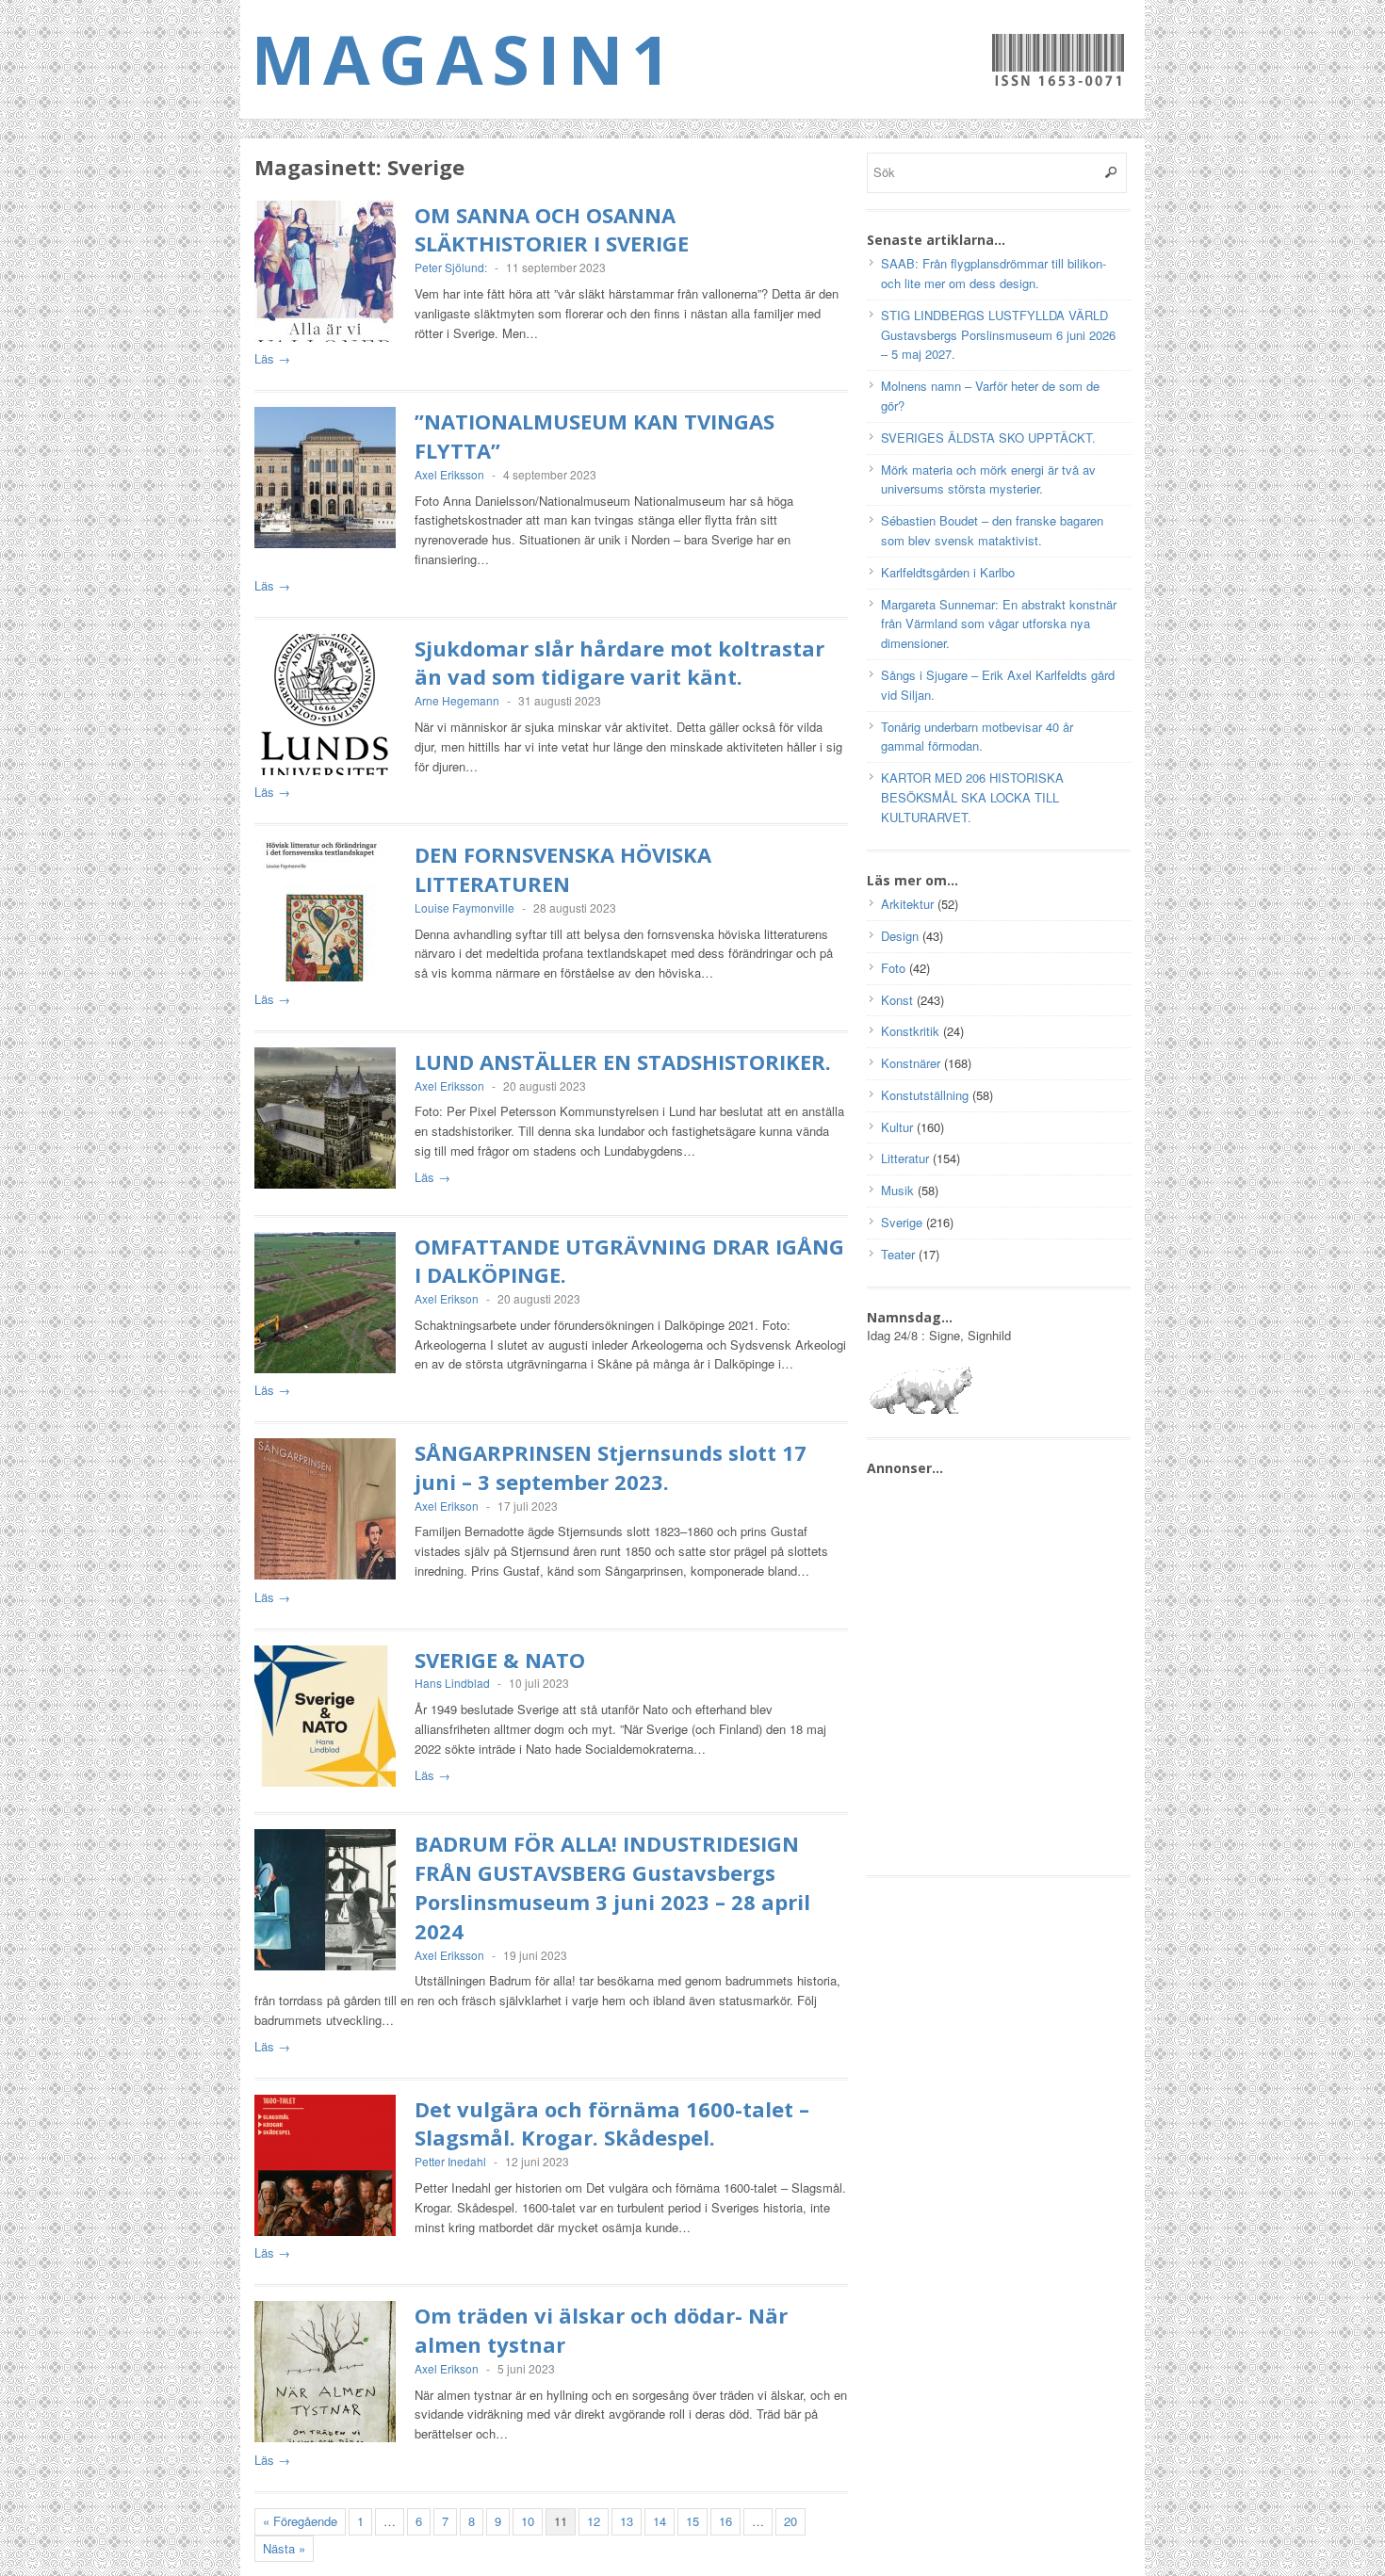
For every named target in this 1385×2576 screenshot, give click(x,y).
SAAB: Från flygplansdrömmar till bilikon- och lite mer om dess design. (994, 273)
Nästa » (284, 2548)
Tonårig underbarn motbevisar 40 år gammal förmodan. (977, 737)
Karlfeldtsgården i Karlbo (948, 572)
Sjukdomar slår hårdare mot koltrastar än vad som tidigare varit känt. (619, 663)
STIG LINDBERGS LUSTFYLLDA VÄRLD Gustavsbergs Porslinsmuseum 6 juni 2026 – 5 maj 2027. (998, 335)
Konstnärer (911, 1063)
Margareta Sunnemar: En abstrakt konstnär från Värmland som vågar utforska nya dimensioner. (999, 624)
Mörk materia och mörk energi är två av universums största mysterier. (988, 479)
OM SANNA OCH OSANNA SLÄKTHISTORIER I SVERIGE (552, 229)
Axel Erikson (447, 1298)
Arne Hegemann (457, 700)
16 (725, 2521)
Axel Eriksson (449, 474)
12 (594, 2521)
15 (692, 2521)
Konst (897, 1000)
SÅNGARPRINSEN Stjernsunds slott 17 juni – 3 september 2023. (611, 1467)
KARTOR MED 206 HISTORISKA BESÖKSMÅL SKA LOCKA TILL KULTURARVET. (972, 797)
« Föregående (300, 2521)
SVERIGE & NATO (500, 1660)
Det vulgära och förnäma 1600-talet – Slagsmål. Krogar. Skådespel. (612, 2123)
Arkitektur (907, 904)
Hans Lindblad (452, 1683)
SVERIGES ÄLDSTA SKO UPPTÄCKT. (988, 437)
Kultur (897, 1127)
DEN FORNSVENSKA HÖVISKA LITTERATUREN (563, 869)
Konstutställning (925, 1095)
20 (790, 2521)
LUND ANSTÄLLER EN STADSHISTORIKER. (623, 1061)
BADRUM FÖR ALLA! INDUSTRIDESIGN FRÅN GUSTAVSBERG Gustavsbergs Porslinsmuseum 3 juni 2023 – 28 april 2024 (612, 1887)
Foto (893, 968)
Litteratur (905, 1158)
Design (900, 936)
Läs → (272, 358)
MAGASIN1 (465, 58)
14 (660, 2521)
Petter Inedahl (450, 2161)
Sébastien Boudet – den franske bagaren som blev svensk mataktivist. (992, 530)
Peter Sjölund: (451, 267)
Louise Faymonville (464, 907)
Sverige (902, 1222)
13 (627, 2521)
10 (528, 2521)
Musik (897, 1190)
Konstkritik (910, 1031)
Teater (898, 1254)
